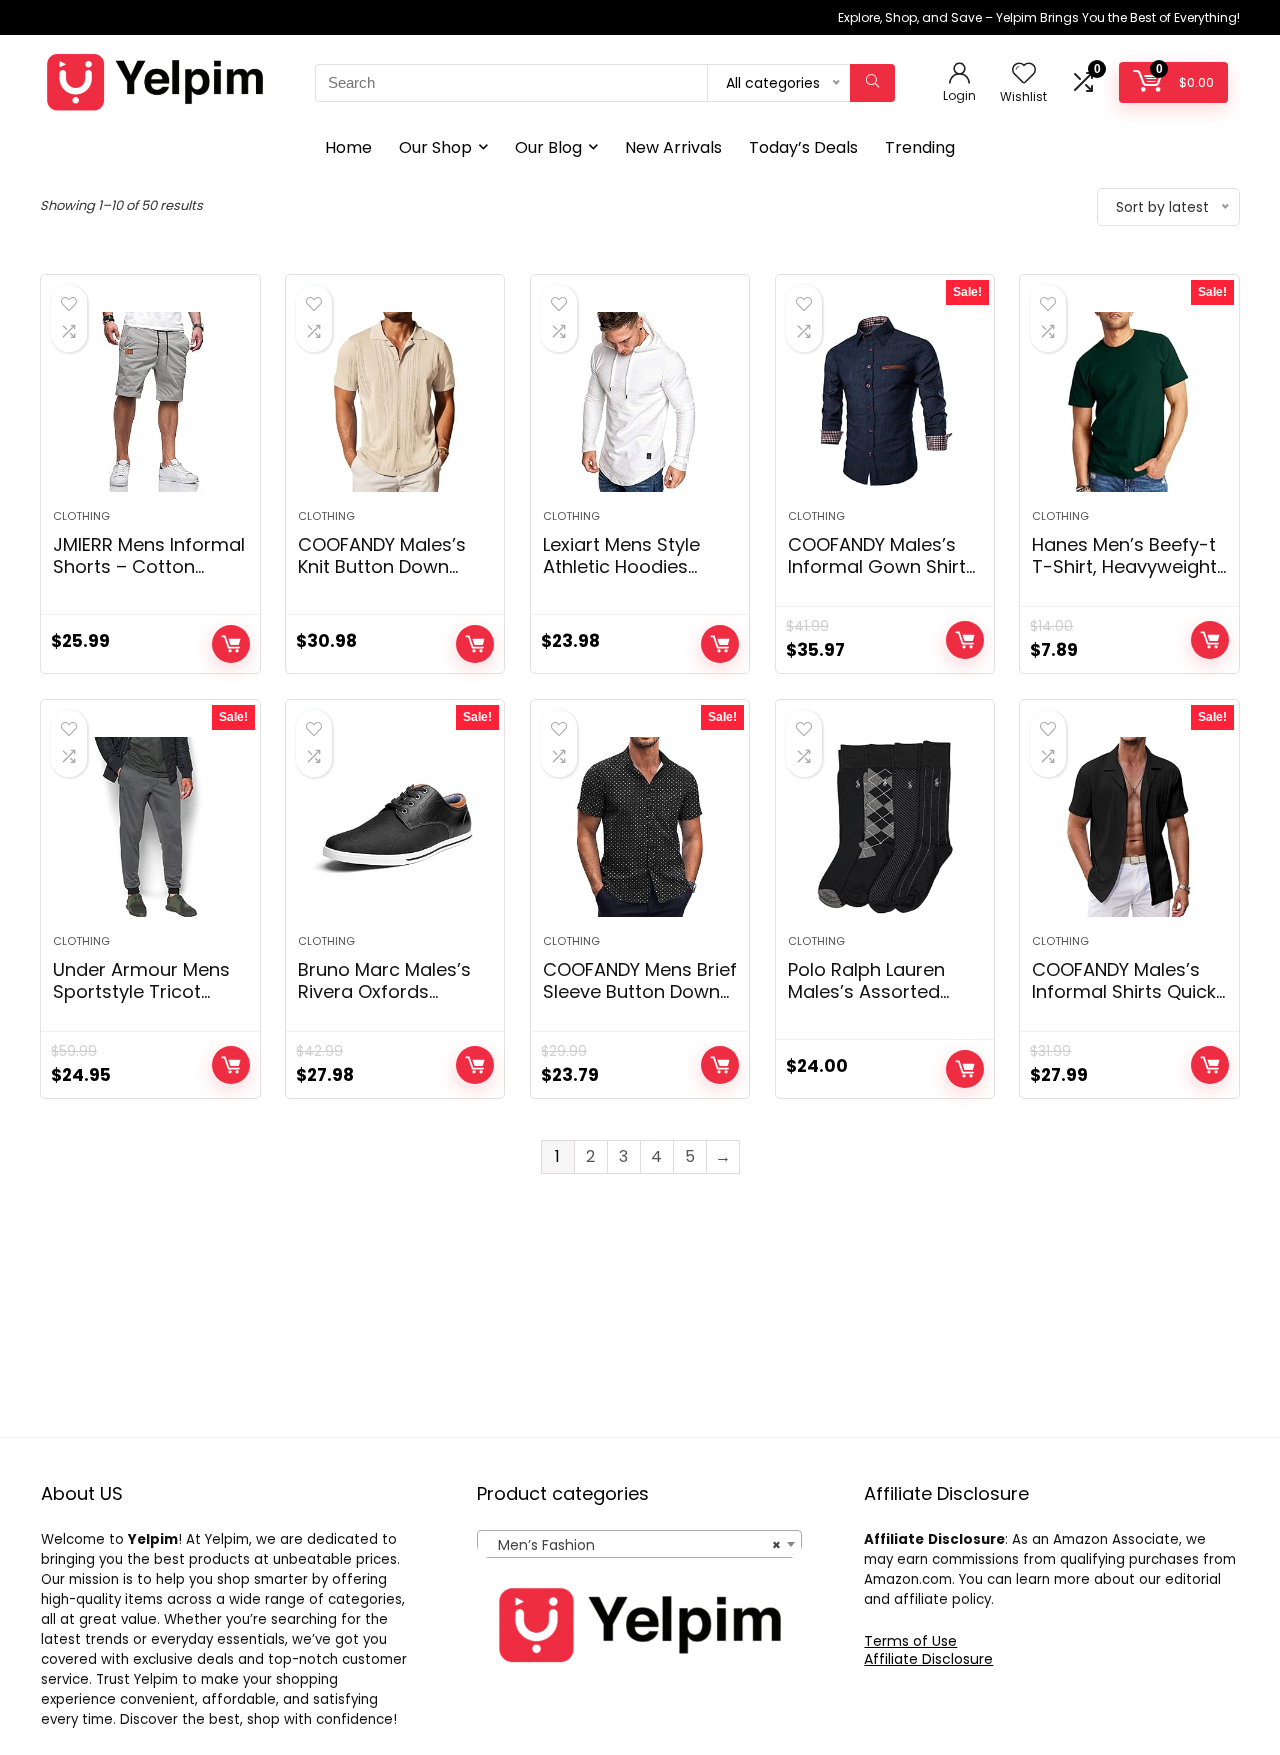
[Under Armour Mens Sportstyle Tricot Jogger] (150, 827)
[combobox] (639, 1544)
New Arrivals (673, 147)
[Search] (872, 83)
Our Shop (435, 147)
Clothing (81, 516)
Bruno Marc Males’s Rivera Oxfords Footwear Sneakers (384, 991)
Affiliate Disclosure (928, 1659)
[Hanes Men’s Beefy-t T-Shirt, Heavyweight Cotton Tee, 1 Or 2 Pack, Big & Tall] (1129, 402)
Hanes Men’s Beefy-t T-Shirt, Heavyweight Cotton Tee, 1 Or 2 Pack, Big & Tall (1124, 577)
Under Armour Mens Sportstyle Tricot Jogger (141, 991)
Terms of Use (910, 1641)
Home (348, 147)
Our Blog (548, 147)
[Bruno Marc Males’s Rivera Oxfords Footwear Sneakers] (395, 827)
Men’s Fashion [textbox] (633, 1545)
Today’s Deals (803, 147)
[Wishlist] (1024, 74)
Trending (920, 147)
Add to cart (231, 644)
